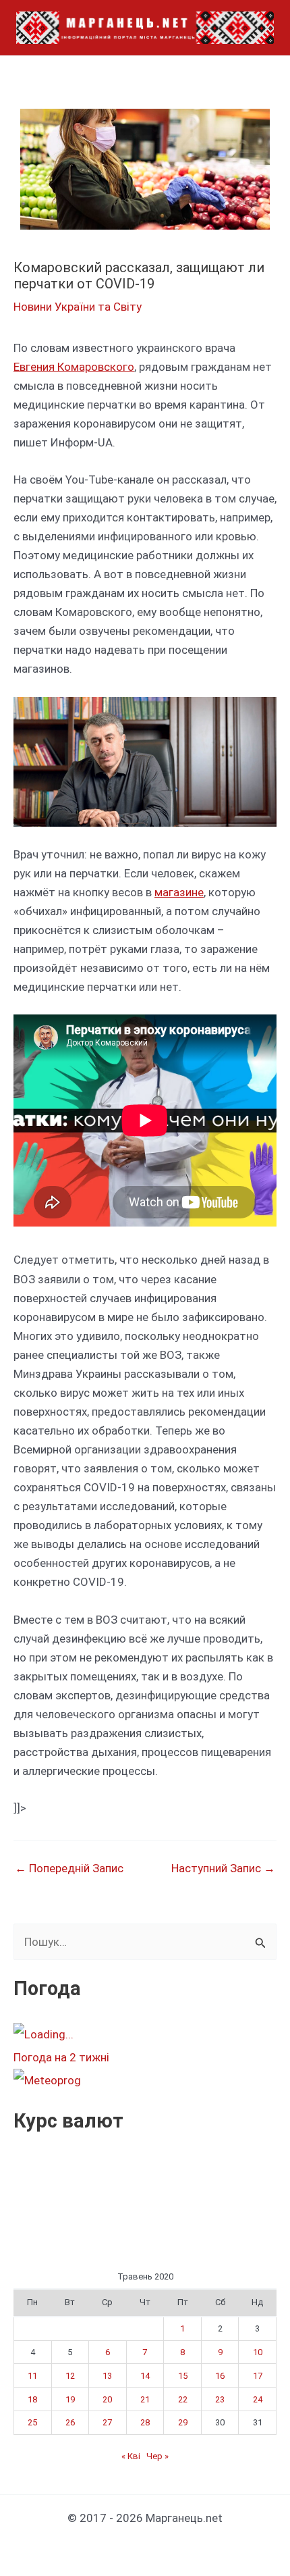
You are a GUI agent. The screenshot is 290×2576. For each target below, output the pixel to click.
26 (70, 2422)
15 (183, 2376)
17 (258, 2376)
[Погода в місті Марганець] (114, 2034)
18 (32, 2399)
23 (220, 2399)
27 (107, 2422)
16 (220, 2376)
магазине (179, 892)
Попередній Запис (69, 1869)
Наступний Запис (223, 1869)
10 (258, 2352)
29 (183, 2422)
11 (32, 2376)
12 (70, 2376)
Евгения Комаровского (74, 367)
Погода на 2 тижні (61, 2057)
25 (32, 2422)
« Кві (131, 2456)
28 (145, 2422)
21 (145, 2399)
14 (145, 2376)
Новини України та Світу (78, 307)
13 (107, 2376)
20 (107, 2399)
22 (183, 2399)
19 (70, 2399)
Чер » (157, 2456)
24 (258, 2399)
